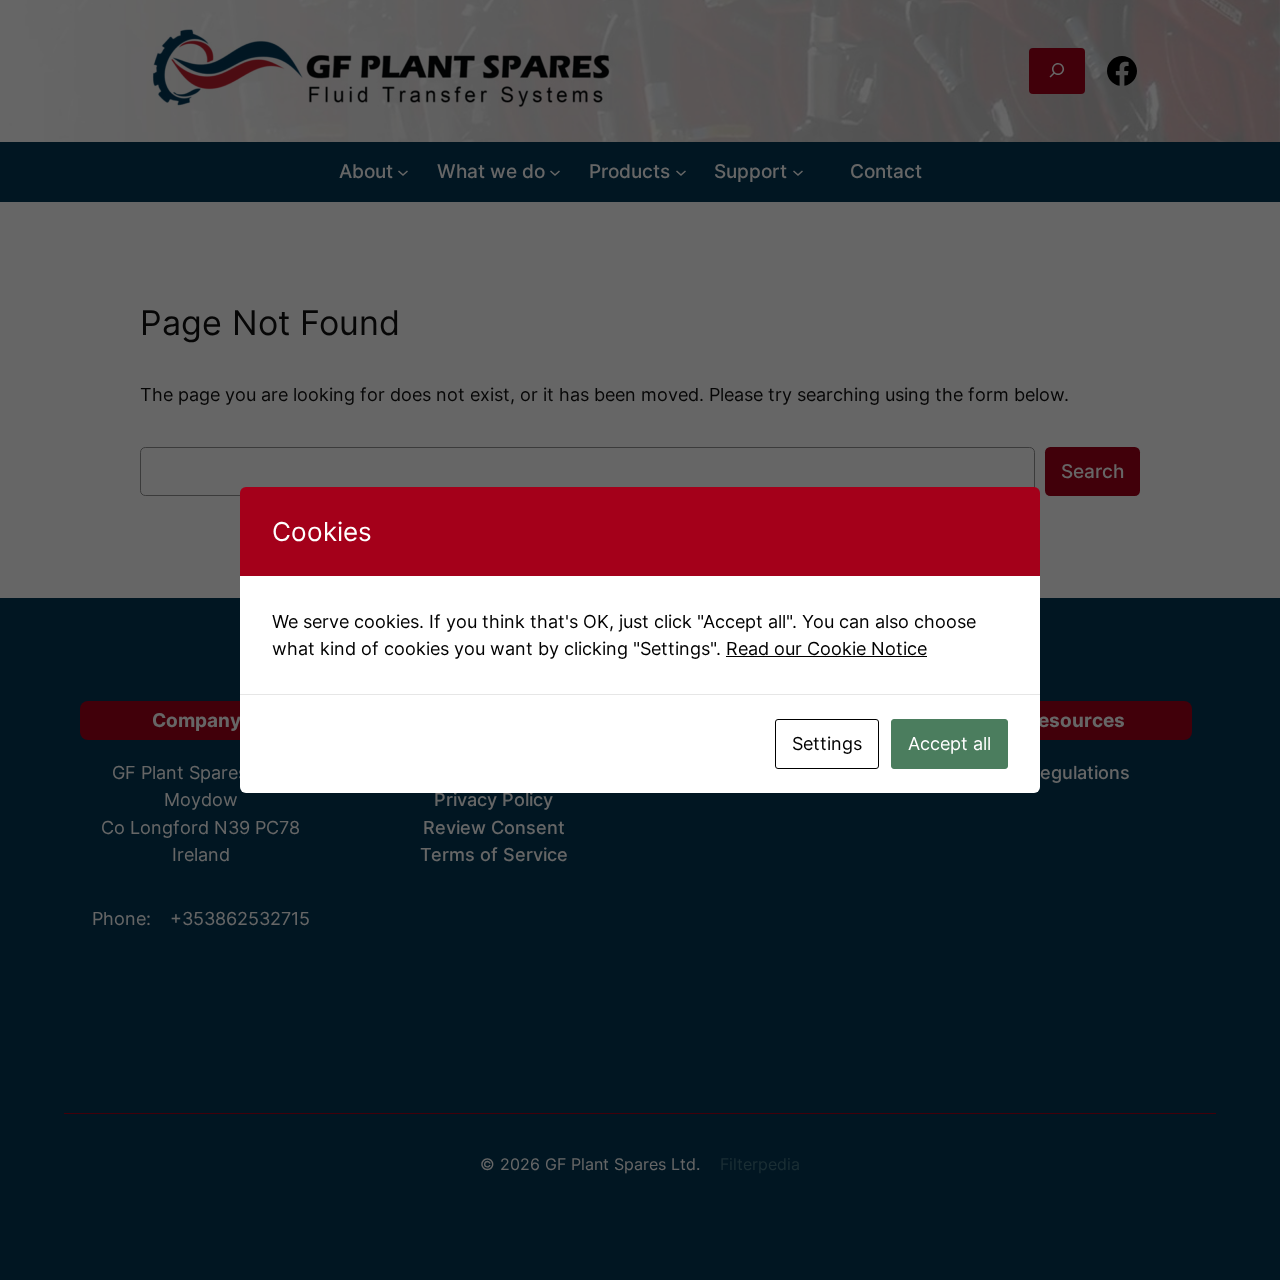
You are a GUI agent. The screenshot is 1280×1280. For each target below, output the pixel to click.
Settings (827, 743)
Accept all (949, 743)
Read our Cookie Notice (826, 648)
